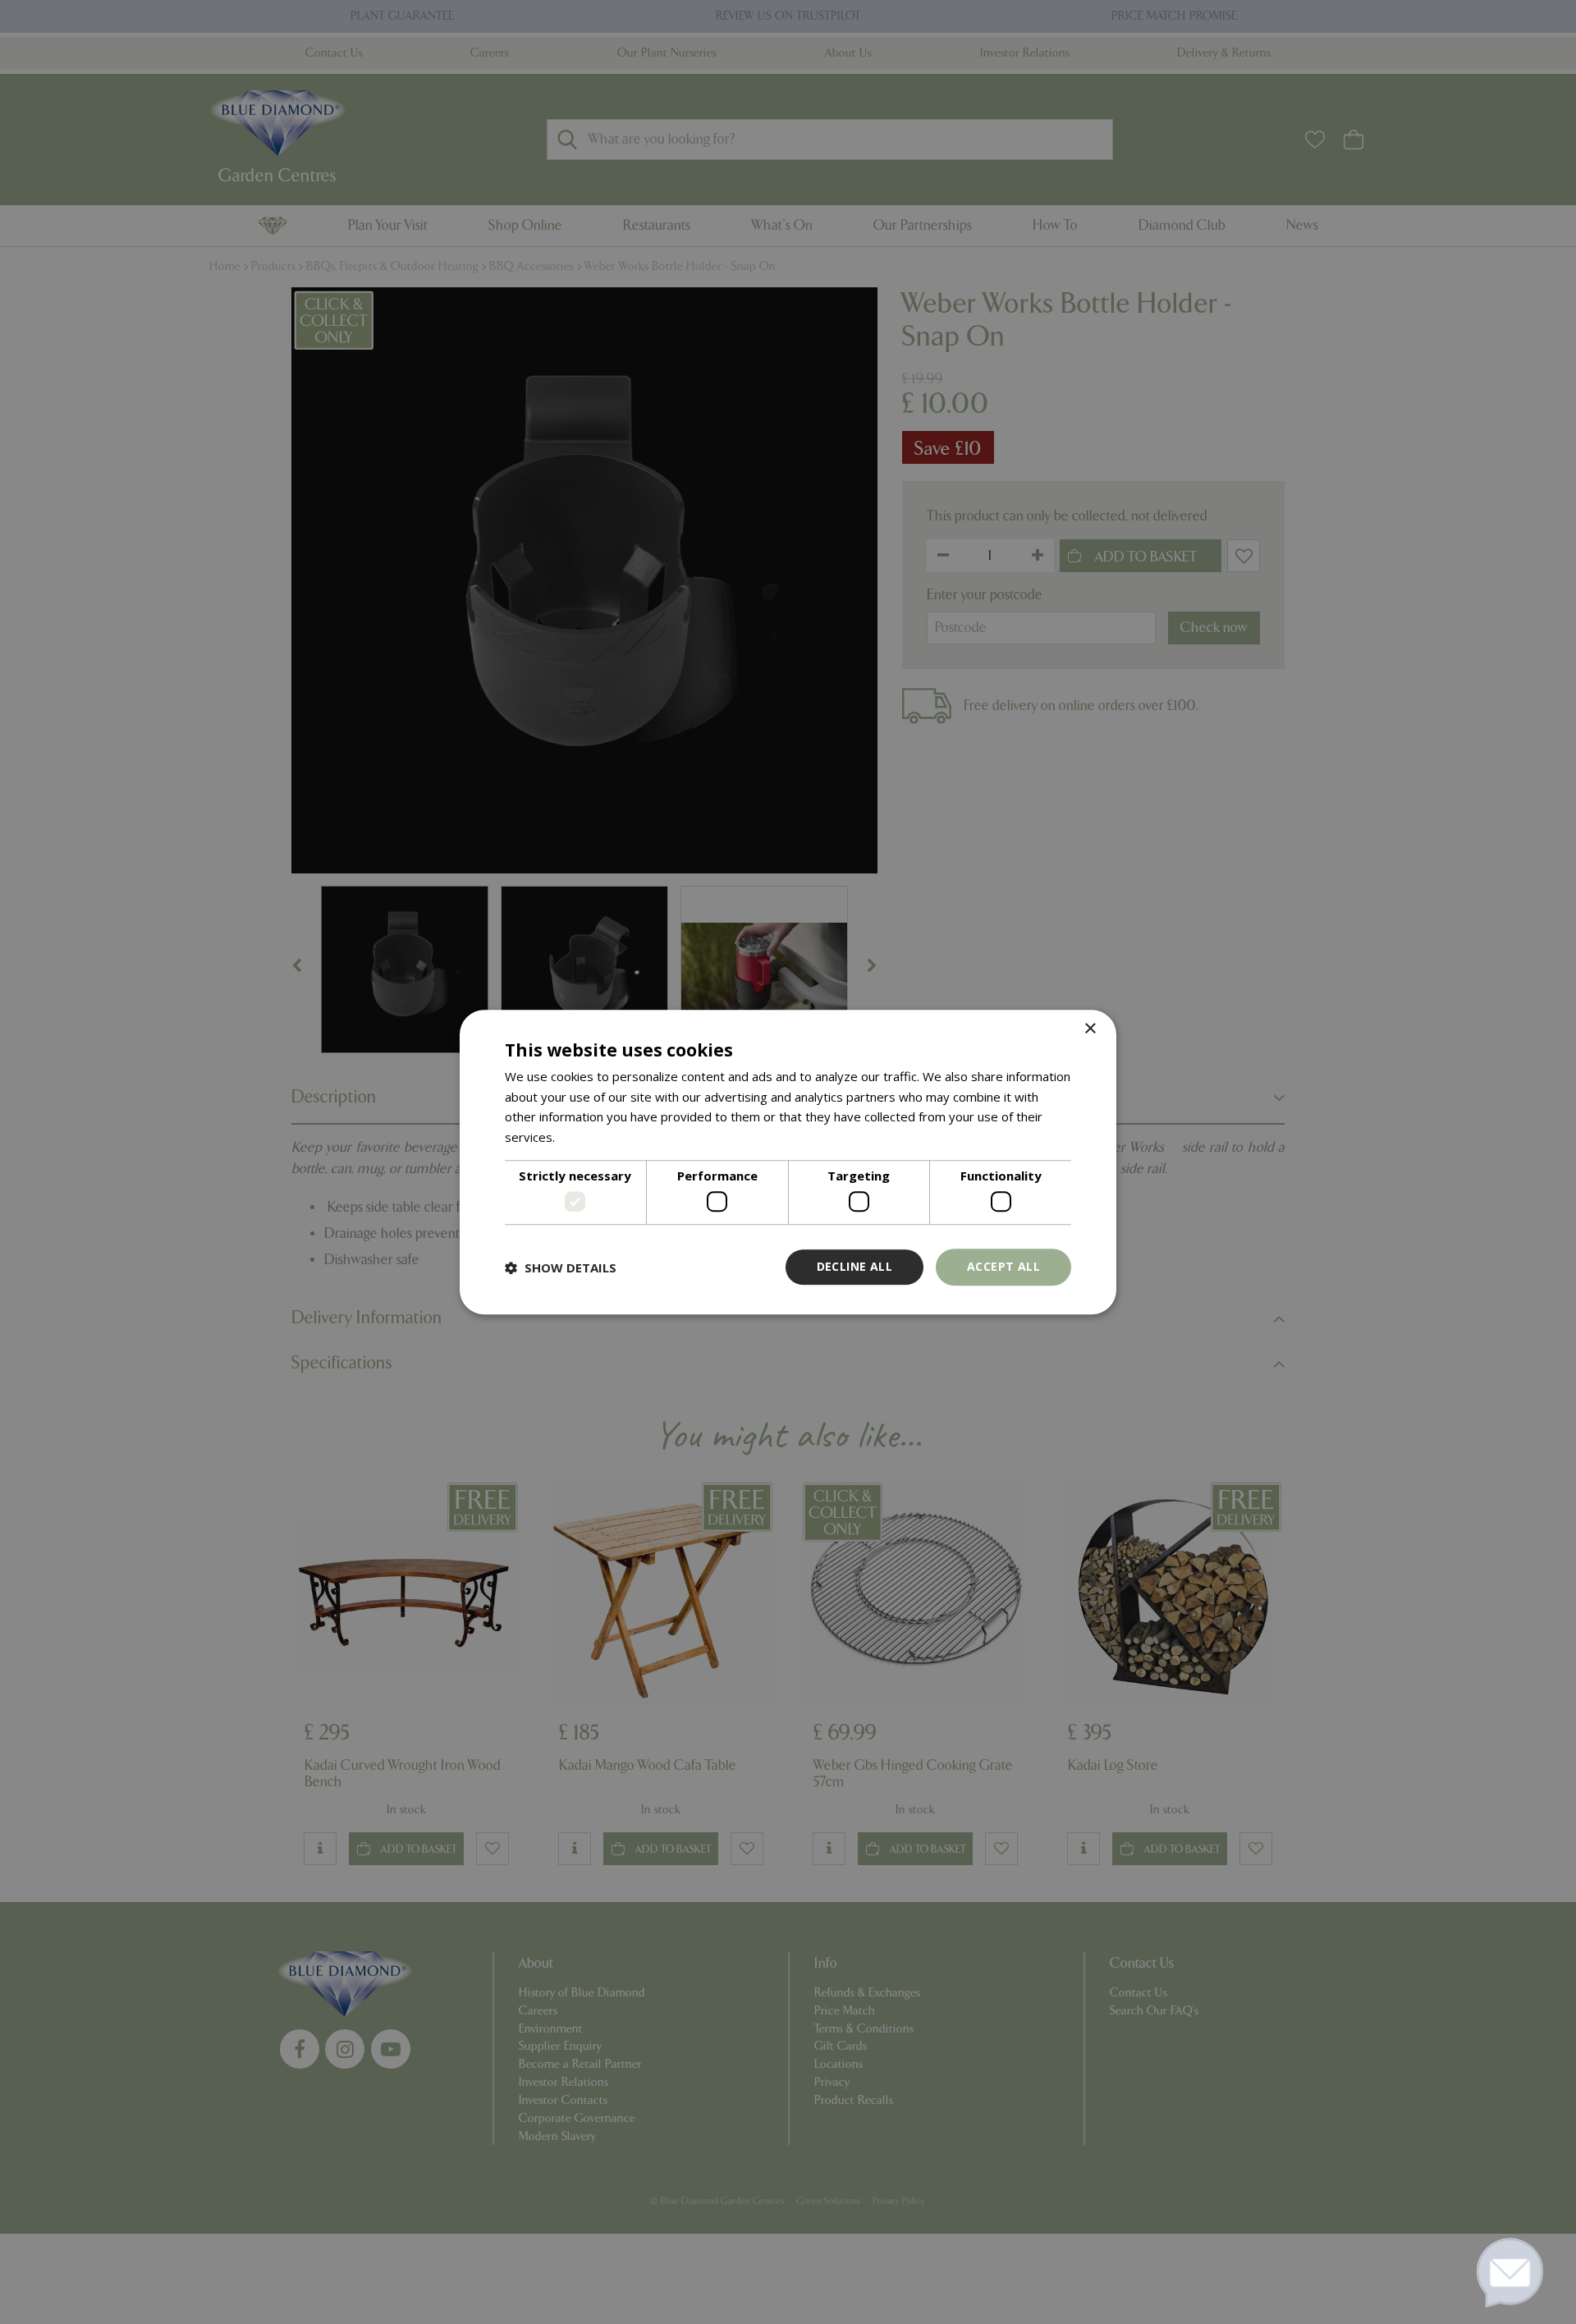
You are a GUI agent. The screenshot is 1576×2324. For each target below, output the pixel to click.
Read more (590, 1137)
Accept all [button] (1003, 1267)
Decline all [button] (854, 1267)
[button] (561, 1267)
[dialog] (788, 1162)
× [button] (1090, 1029)
